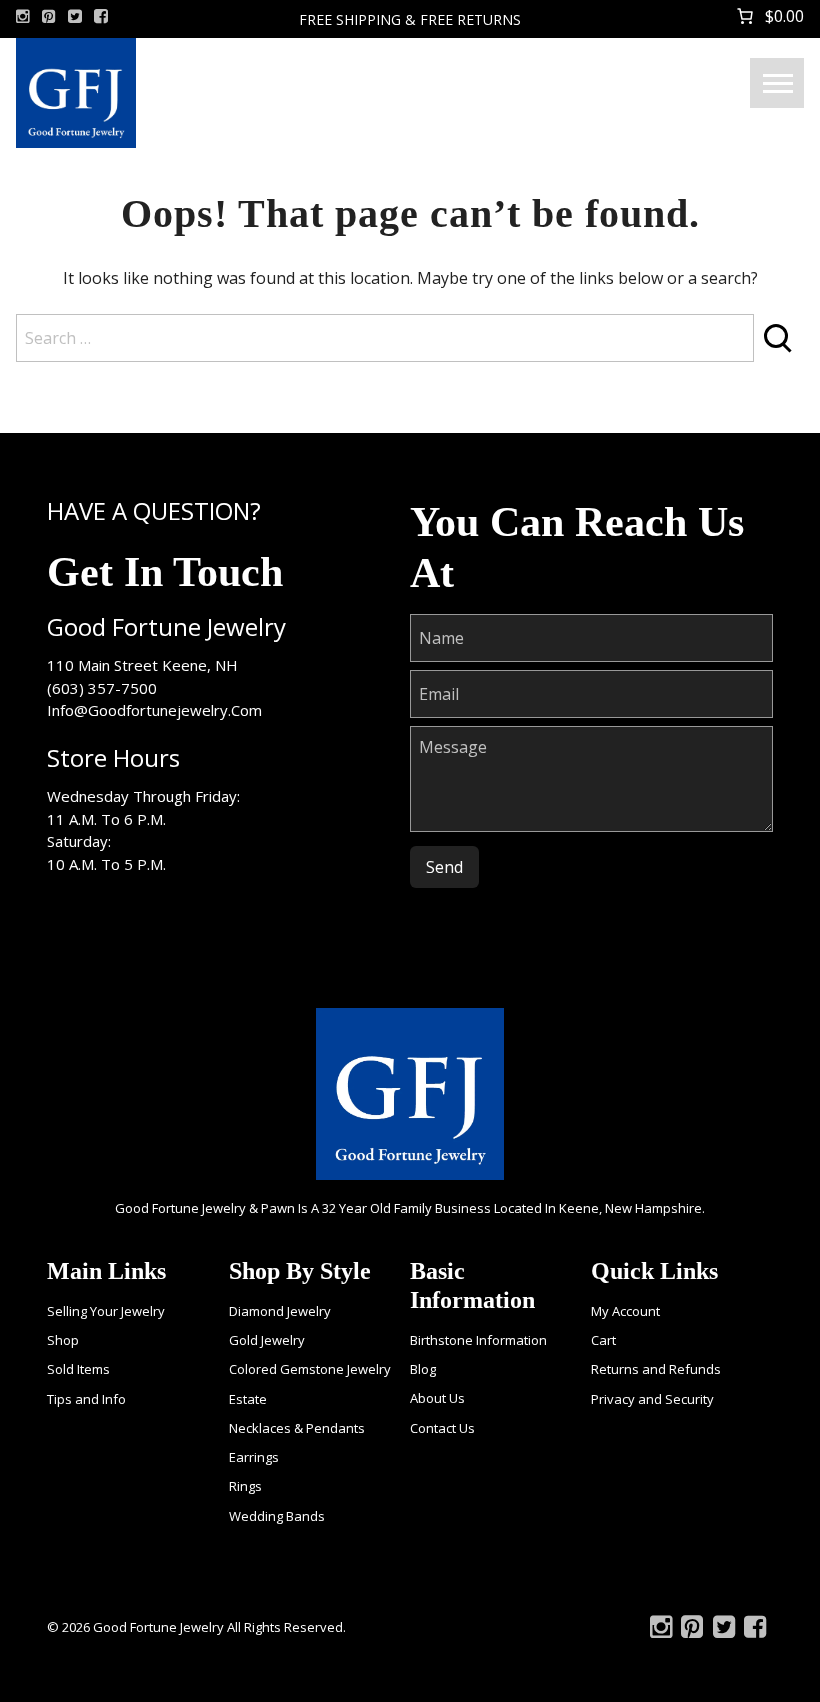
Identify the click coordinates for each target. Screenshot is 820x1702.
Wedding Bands (277, 1516)
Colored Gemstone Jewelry (310, 1369)
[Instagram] (23, 16)
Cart (603, 1340)
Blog (423, 1369)
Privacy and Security (652, 1399)
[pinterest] (49, 16)
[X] (75, 16)
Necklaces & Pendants (297, 1428)
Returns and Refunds (656, 1369)
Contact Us (442, 1428)
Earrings (254, 1457)
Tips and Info (86, 1399)
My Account (625, 1311)
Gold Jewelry (267, 1340)
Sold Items (78, 1369)
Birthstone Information (478, 1340)
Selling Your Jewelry (106, 1311)
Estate (248, 1399)
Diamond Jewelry (280, 1311)
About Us (437, 1398)
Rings (245, 1486)
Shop (63, 1340)
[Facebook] (101, 16)
